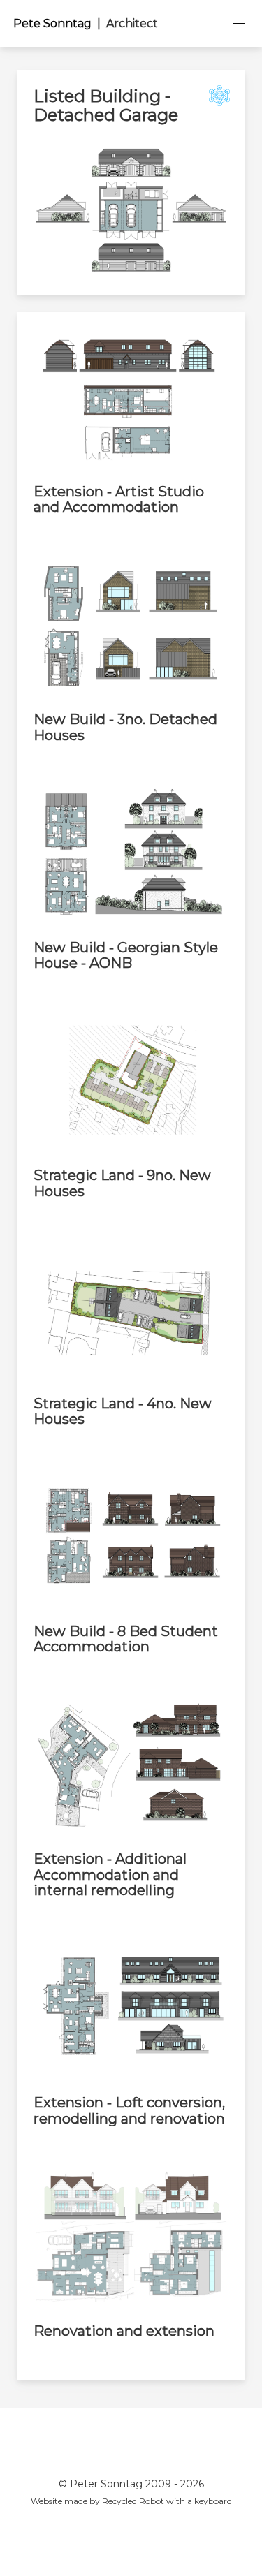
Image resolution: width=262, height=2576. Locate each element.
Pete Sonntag (86, 23)
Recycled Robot (133, 2501)
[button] (239, 24)
